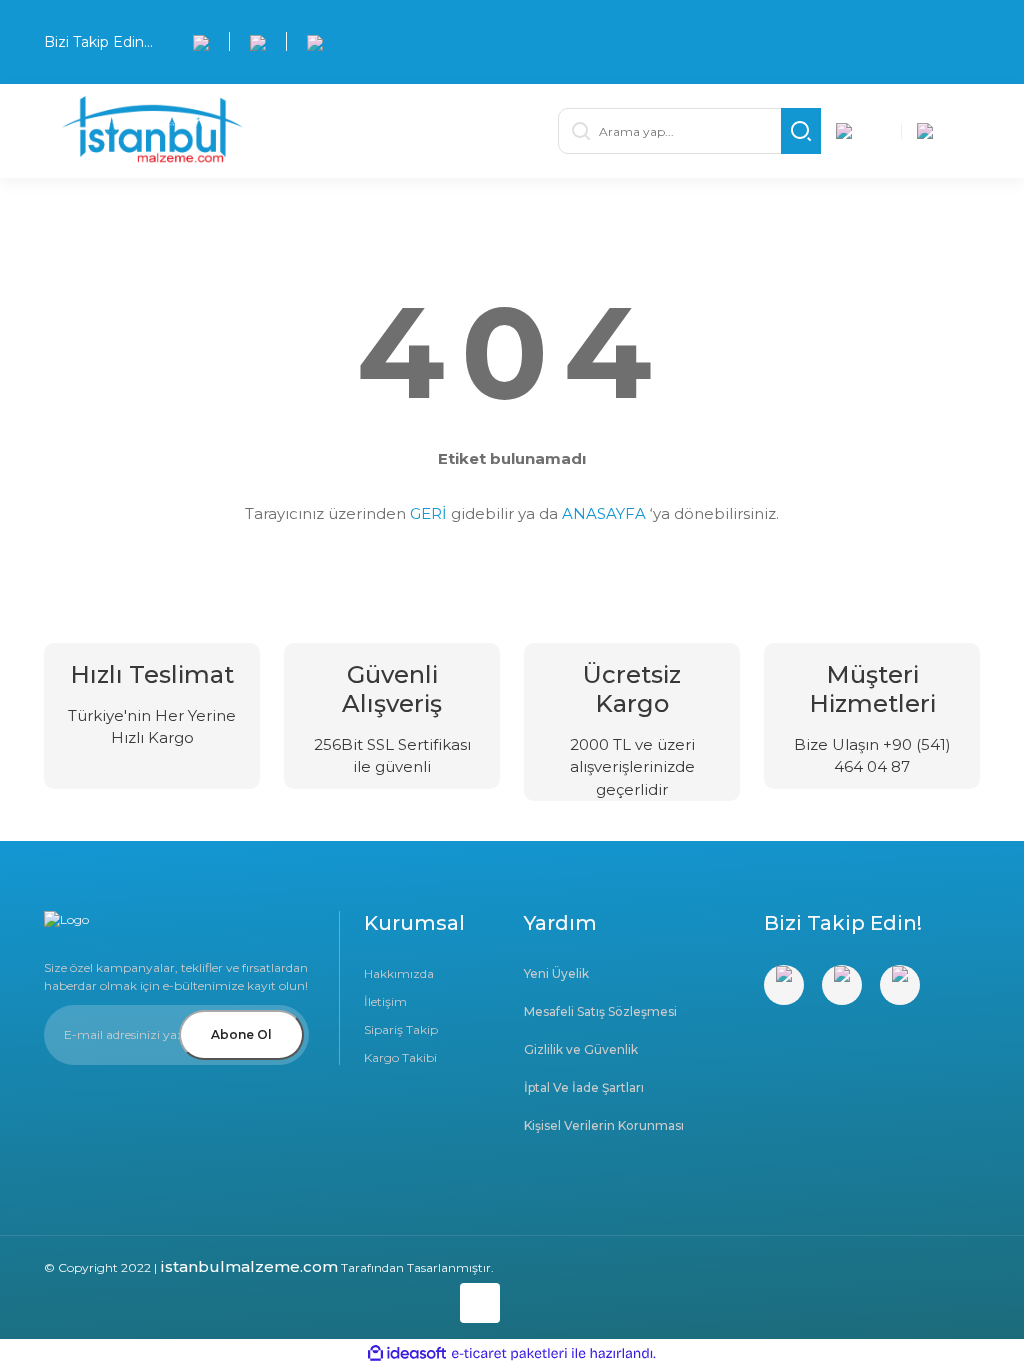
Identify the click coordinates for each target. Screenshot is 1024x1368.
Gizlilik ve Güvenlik (581, 1049)
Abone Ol (241, 1034)
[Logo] (281, 131)
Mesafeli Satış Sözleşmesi (600, 1011)
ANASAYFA (604, 513)
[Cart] (942, 131)
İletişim (385, 1001)
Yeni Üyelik (556, 973)
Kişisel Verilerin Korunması (604, 1125)
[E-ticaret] (509, 1353)
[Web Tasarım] (272, 1299)
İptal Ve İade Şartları (584, 1087)
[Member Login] (861, 131)
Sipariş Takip (401, 1029)
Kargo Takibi (400, 1057)
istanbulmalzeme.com (249, 1266)
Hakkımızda (399, 973)
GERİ (428, 513)
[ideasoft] (407, 1353)
